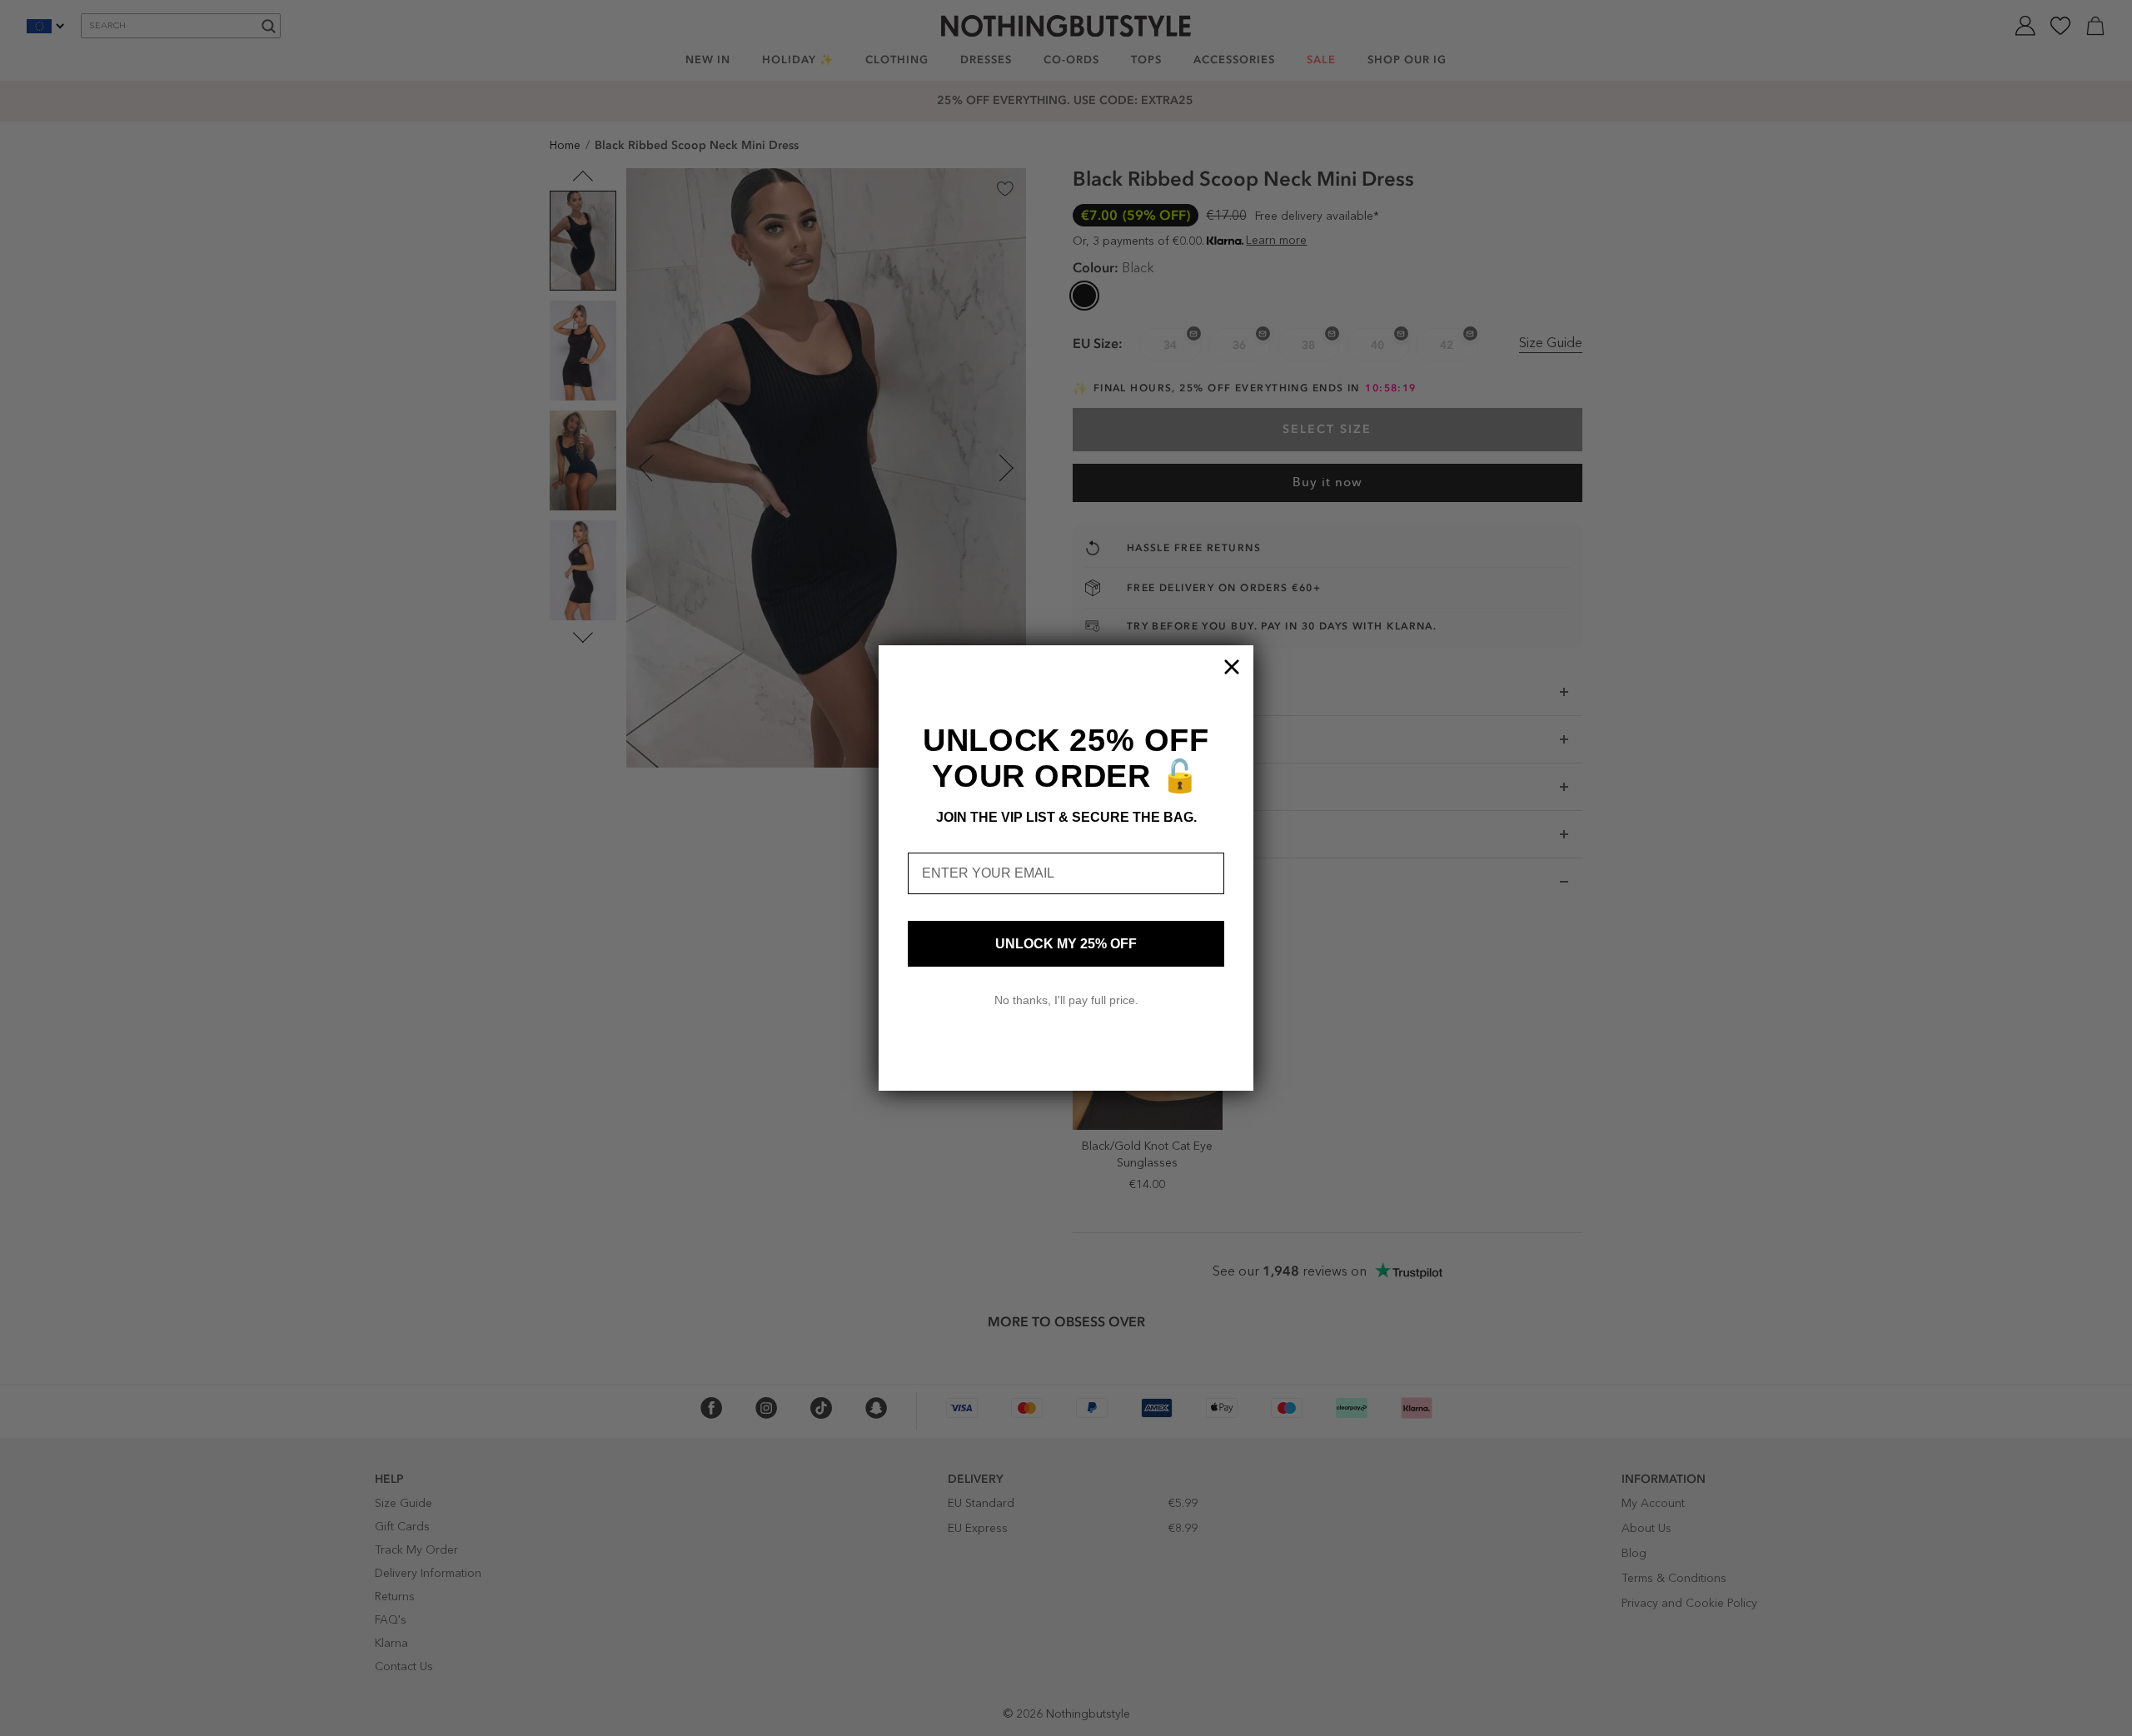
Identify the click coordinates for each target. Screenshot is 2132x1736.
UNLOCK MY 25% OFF (1066, 944)
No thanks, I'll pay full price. (1066, 1000)
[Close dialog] (1232, 667)
